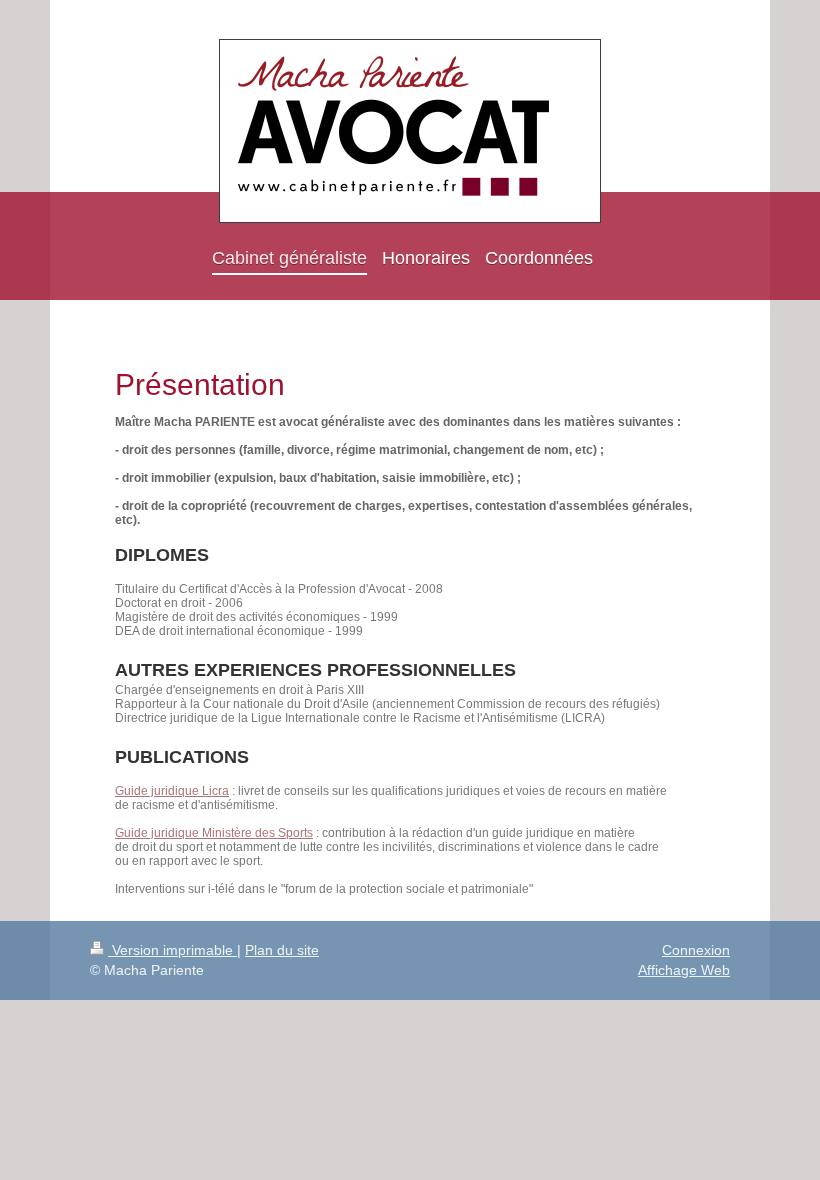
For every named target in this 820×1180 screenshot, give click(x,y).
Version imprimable (172, 950)
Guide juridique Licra (172, 791)
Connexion (696, 950)
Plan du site (282, 950)
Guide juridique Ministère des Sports (214, 833)
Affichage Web (684, 970)
